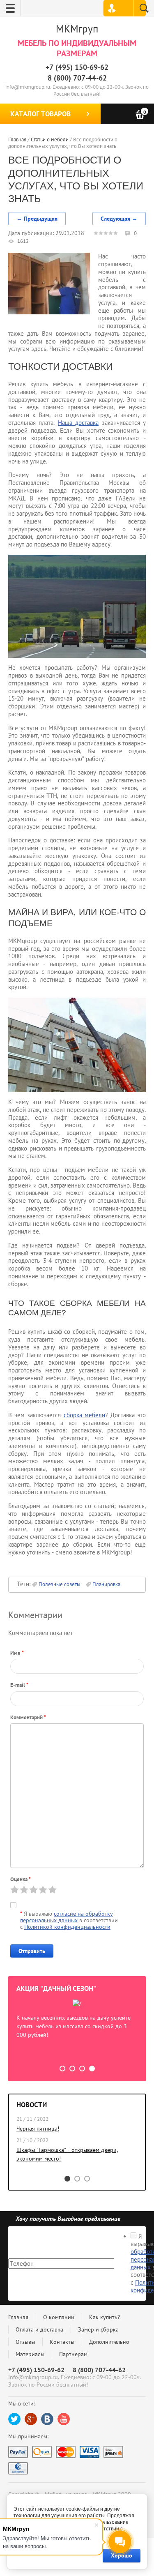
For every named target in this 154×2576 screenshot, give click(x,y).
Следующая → (119, 219)
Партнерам (73, 2354)
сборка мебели (84, 1415)
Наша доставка (78, 423)
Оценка (21, 1879)
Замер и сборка (98, 2329)
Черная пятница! (38, 2129)
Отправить (32, 1951)
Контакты (62, 2342)
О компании (59, 2317)
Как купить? (105, 2317)
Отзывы (25, 2342)
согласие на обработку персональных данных (67, 1917)
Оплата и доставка (39, 2329)
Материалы (30, 2354)
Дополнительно (109, 2342)
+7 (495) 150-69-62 (77, 67)
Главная (18, 2317)
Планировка (106, 1584)
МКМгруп (77, 29)
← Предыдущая (37, 219)
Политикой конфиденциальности (67, 1927)
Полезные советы (60, 1584)
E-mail (19, 1685)
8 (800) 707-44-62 (77, 78)
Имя (17, 1653)
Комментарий (28, 1717)
